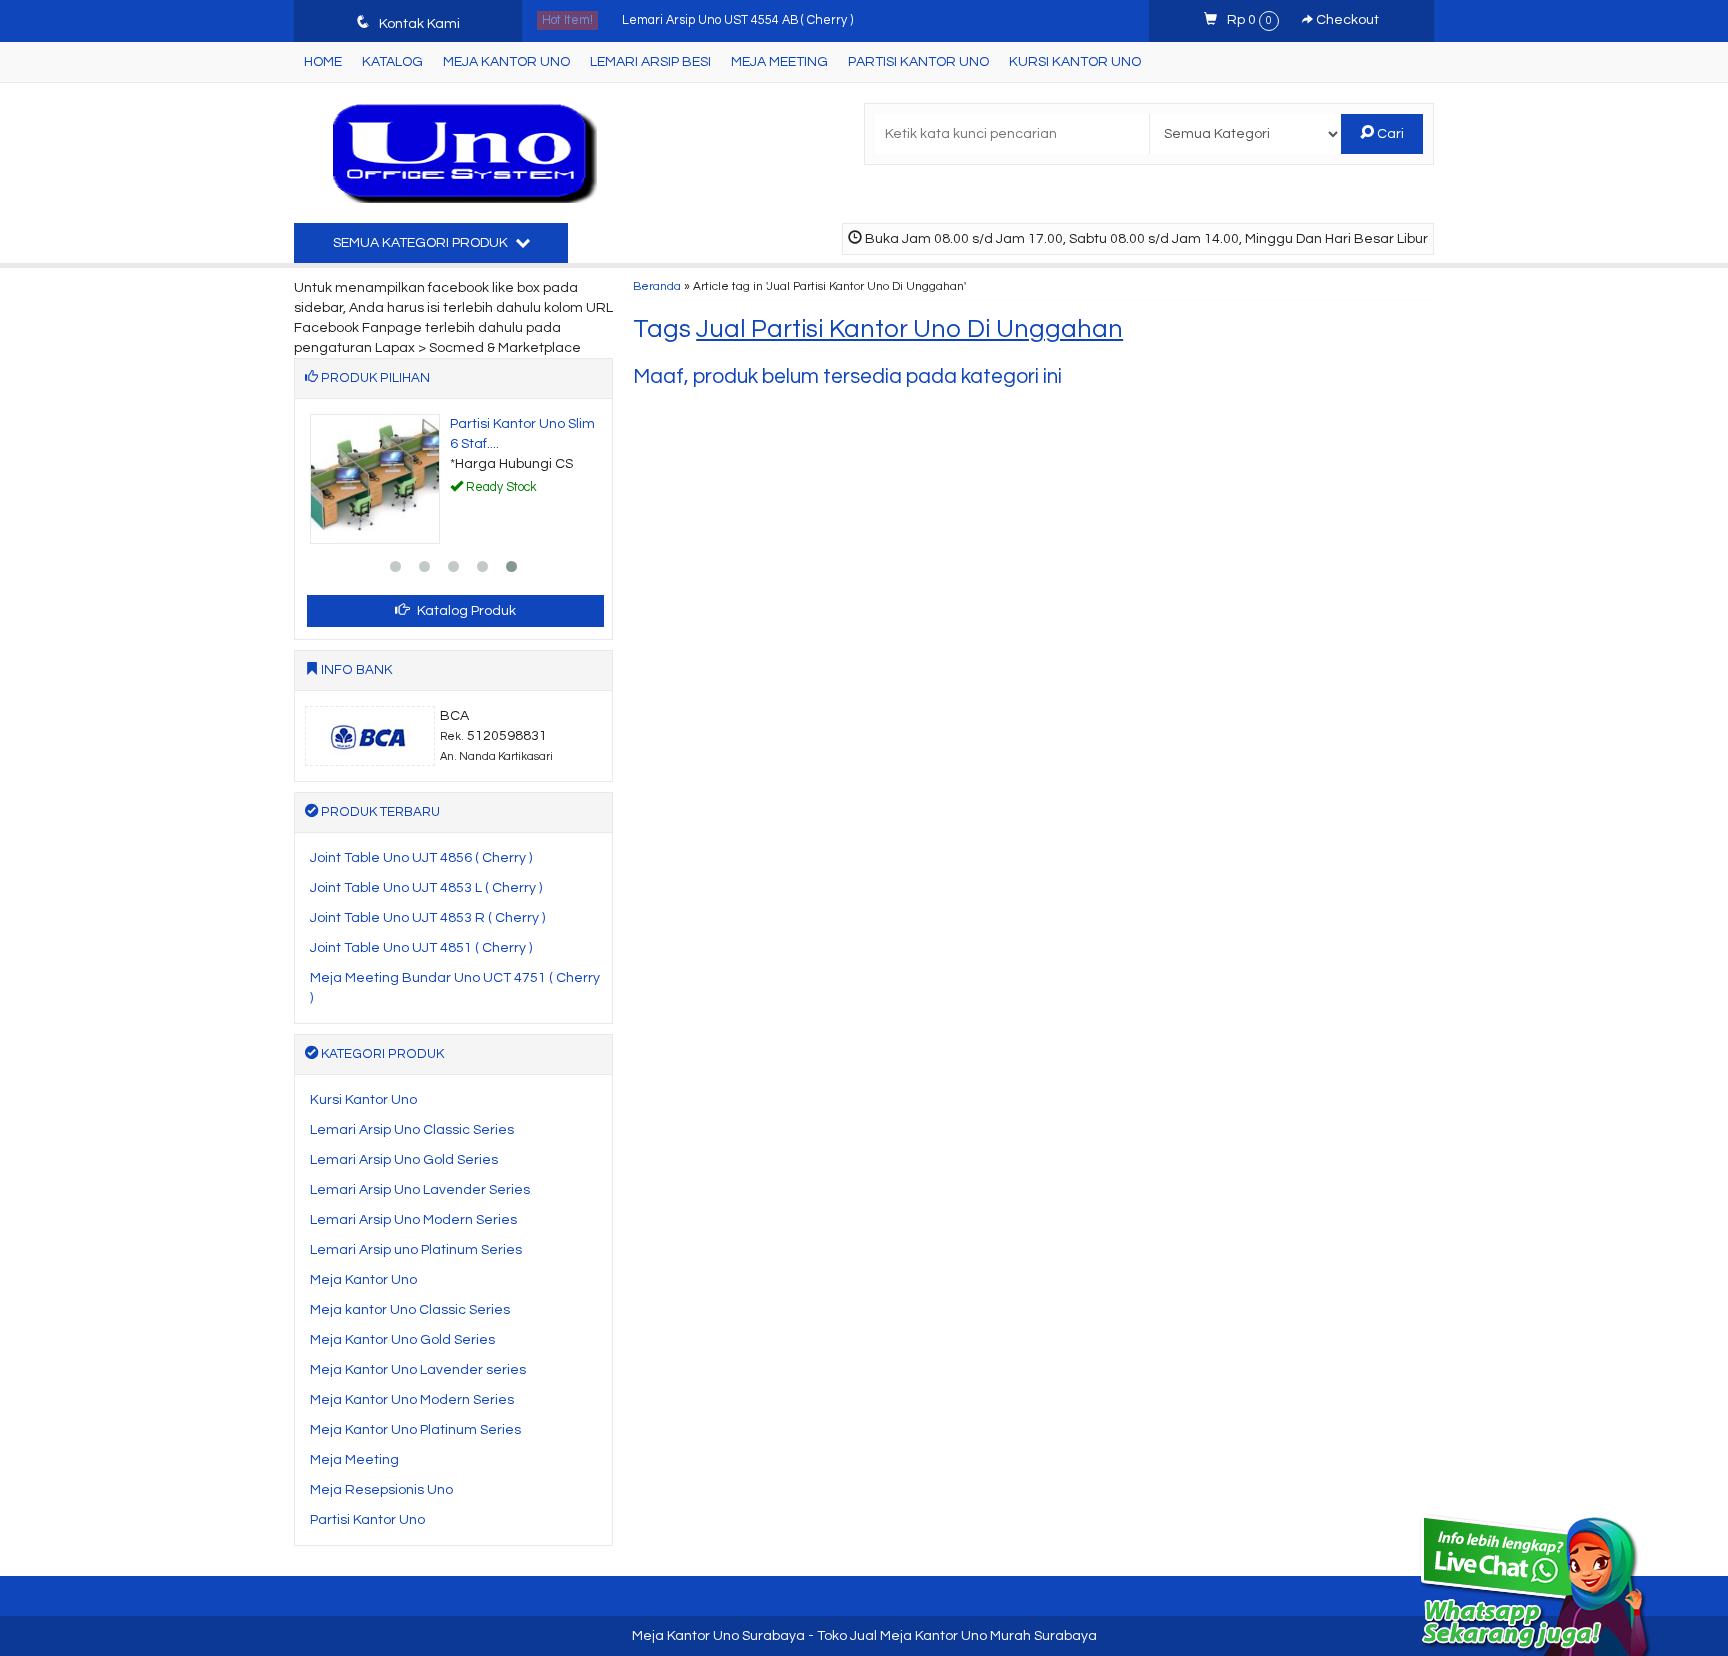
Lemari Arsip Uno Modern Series (413, 1220)
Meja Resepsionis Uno (381, 1490)
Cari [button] (1389, 134)
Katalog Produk (465, 611)
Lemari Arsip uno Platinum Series (416, 1250)
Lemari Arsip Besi (650, 62)
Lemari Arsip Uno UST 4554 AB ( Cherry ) (737, 20)
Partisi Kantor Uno (918, 62)
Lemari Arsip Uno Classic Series (412, 1130)
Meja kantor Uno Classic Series (410, 1310)
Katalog (392, 62)
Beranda (657, 286)
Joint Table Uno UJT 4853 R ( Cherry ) (427, 918)
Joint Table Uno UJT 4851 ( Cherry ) (421, 948)
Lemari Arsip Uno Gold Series (404, 1160)
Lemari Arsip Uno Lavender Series (420, 1190)
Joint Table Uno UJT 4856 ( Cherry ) (421, 858)
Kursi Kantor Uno (1075, 62)
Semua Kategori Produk (422, 243)
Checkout (1346, 20)
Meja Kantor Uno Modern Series (412, 1400)
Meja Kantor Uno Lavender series (418, 1370)
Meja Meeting (779, 62)
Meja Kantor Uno (506, 62)
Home (323, 62)
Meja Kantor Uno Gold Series (402, 1340)
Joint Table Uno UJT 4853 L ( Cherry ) (426, 888)
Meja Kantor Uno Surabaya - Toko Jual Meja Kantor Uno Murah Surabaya (864, 1636)
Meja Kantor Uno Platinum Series (415, 1430)
